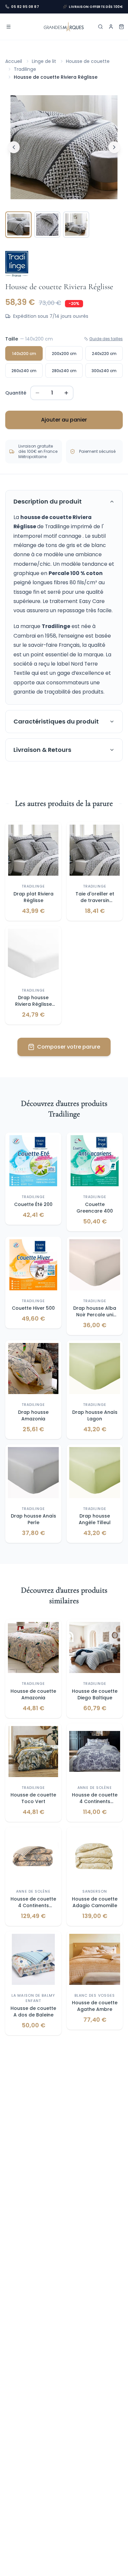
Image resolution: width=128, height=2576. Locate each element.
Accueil (14, 61)
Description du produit (48, 501)
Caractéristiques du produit (56, 721)
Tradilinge (25, 69)
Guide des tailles (106, 339)
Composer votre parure (69, 1047)
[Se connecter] (111, 27)
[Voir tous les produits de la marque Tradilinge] (17, 264)
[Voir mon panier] (121, 27)
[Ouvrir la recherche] (100, 27)
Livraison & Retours (42, 750)
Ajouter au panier (64, 420)
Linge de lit (44, 61)
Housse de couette (88, 61)
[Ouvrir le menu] (9, 27)
